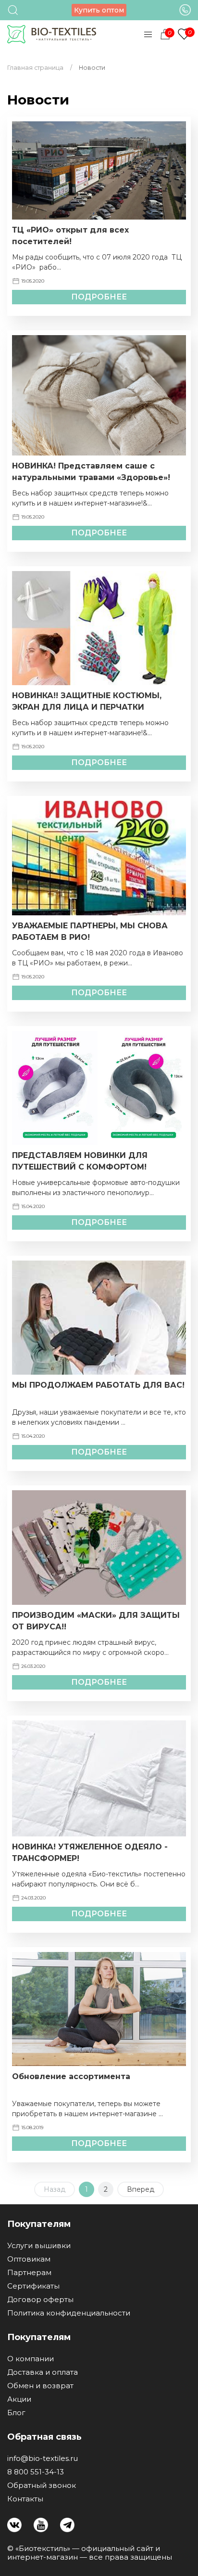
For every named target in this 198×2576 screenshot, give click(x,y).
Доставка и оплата (43, 2372)
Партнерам (29, 2273)
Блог (16, 2413)
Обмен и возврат (40, 2386)
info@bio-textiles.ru (43, 2459)
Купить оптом (99, 10)
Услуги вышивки (39, 2246)
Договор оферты (40, 2300)
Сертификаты (33, 2286)
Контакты (25, 2499)
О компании (31, 2359)
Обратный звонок (42, 2485)
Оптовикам (29, 2259)
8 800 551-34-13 (36, 2472)
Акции (19, 2399)
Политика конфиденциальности (69, 2313)
